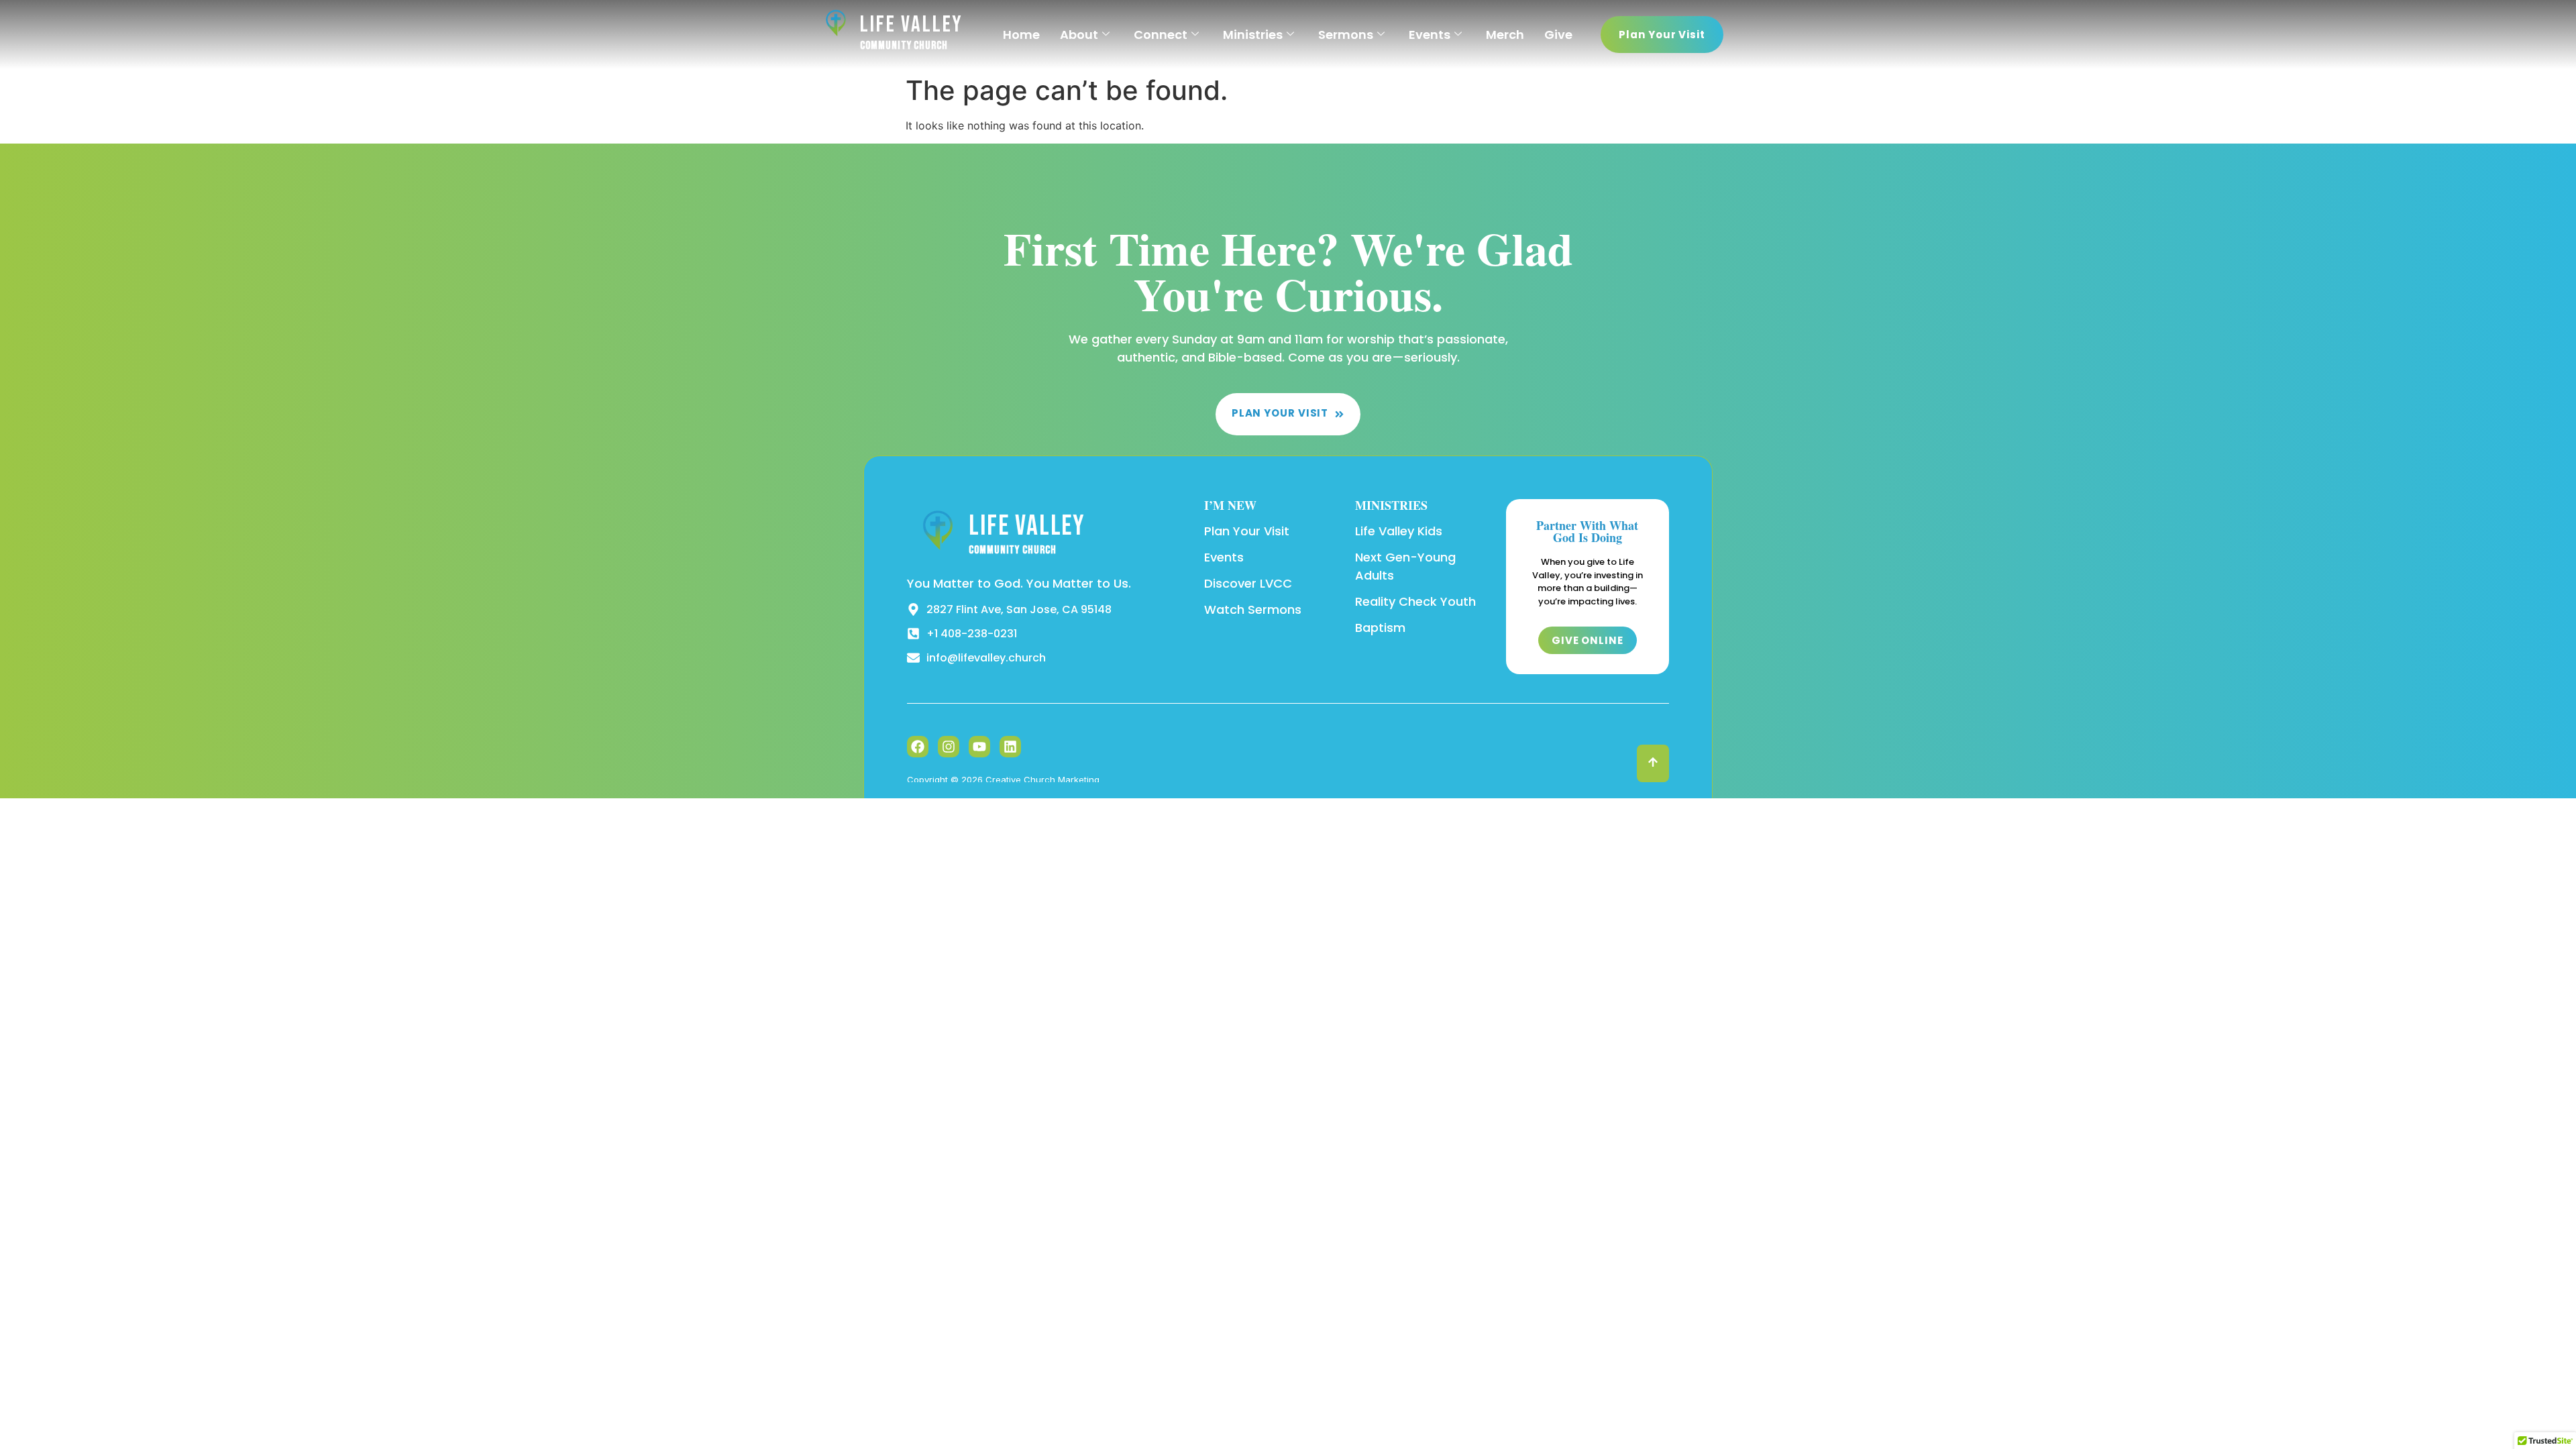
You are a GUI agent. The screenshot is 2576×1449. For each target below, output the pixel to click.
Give (1558, 35)
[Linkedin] (1010, 747)
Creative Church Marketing (1042, 780)
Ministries (1253, 35)
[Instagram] (949, 747)
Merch (1505, 35)
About (1079, 35)
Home (1021, 35)
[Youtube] (979, 747)
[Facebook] (918, 747)
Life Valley (912, 24)
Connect (1161, 35)
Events (1430, 35)
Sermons (1346, 35)
